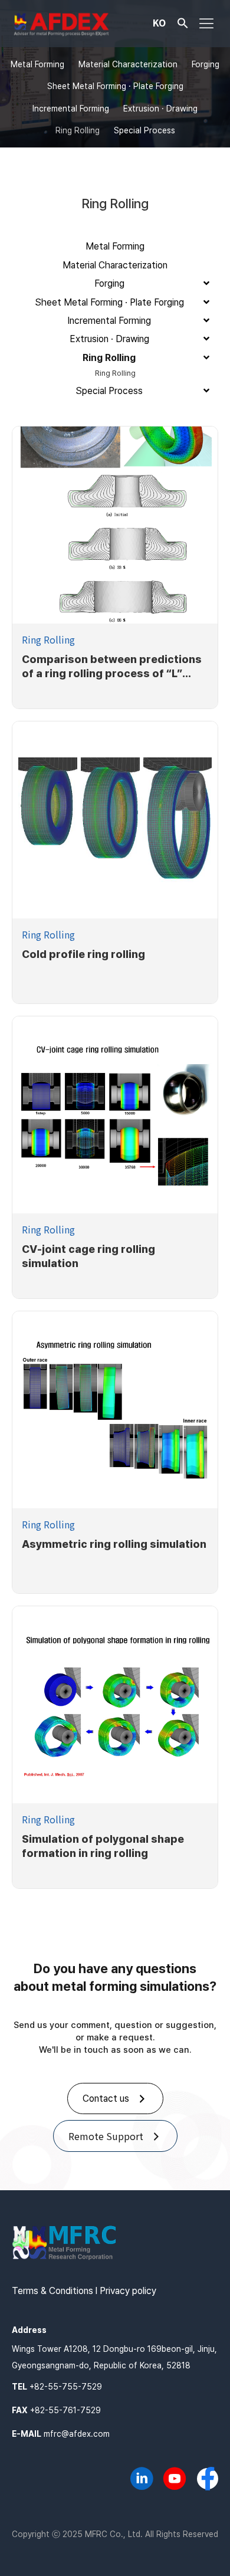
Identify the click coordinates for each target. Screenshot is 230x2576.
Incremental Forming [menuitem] (71, 109)
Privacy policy (128, 2291)
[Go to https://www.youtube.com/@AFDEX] (175, 2480)
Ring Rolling (48, 639)
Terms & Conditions (52, 2291)
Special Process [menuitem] (144, 130)
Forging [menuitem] (206, 64)
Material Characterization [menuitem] (128, 64)
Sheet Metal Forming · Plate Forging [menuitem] (115, 86)
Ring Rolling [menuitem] (78, 130)
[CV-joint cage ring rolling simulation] (115, 1115)
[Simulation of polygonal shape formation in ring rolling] (115, 1705)
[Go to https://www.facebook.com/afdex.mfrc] (208, 2480)
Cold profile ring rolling (83, 954)
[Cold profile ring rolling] (115, 820)
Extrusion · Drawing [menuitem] (160, 109)
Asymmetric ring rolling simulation (114, 1544)
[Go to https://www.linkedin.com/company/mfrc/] (142, 2480)
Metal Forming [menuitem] (37, 64)
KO (159, 22)
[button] (183, 26)
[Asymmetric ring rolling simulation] (115, 1410)
